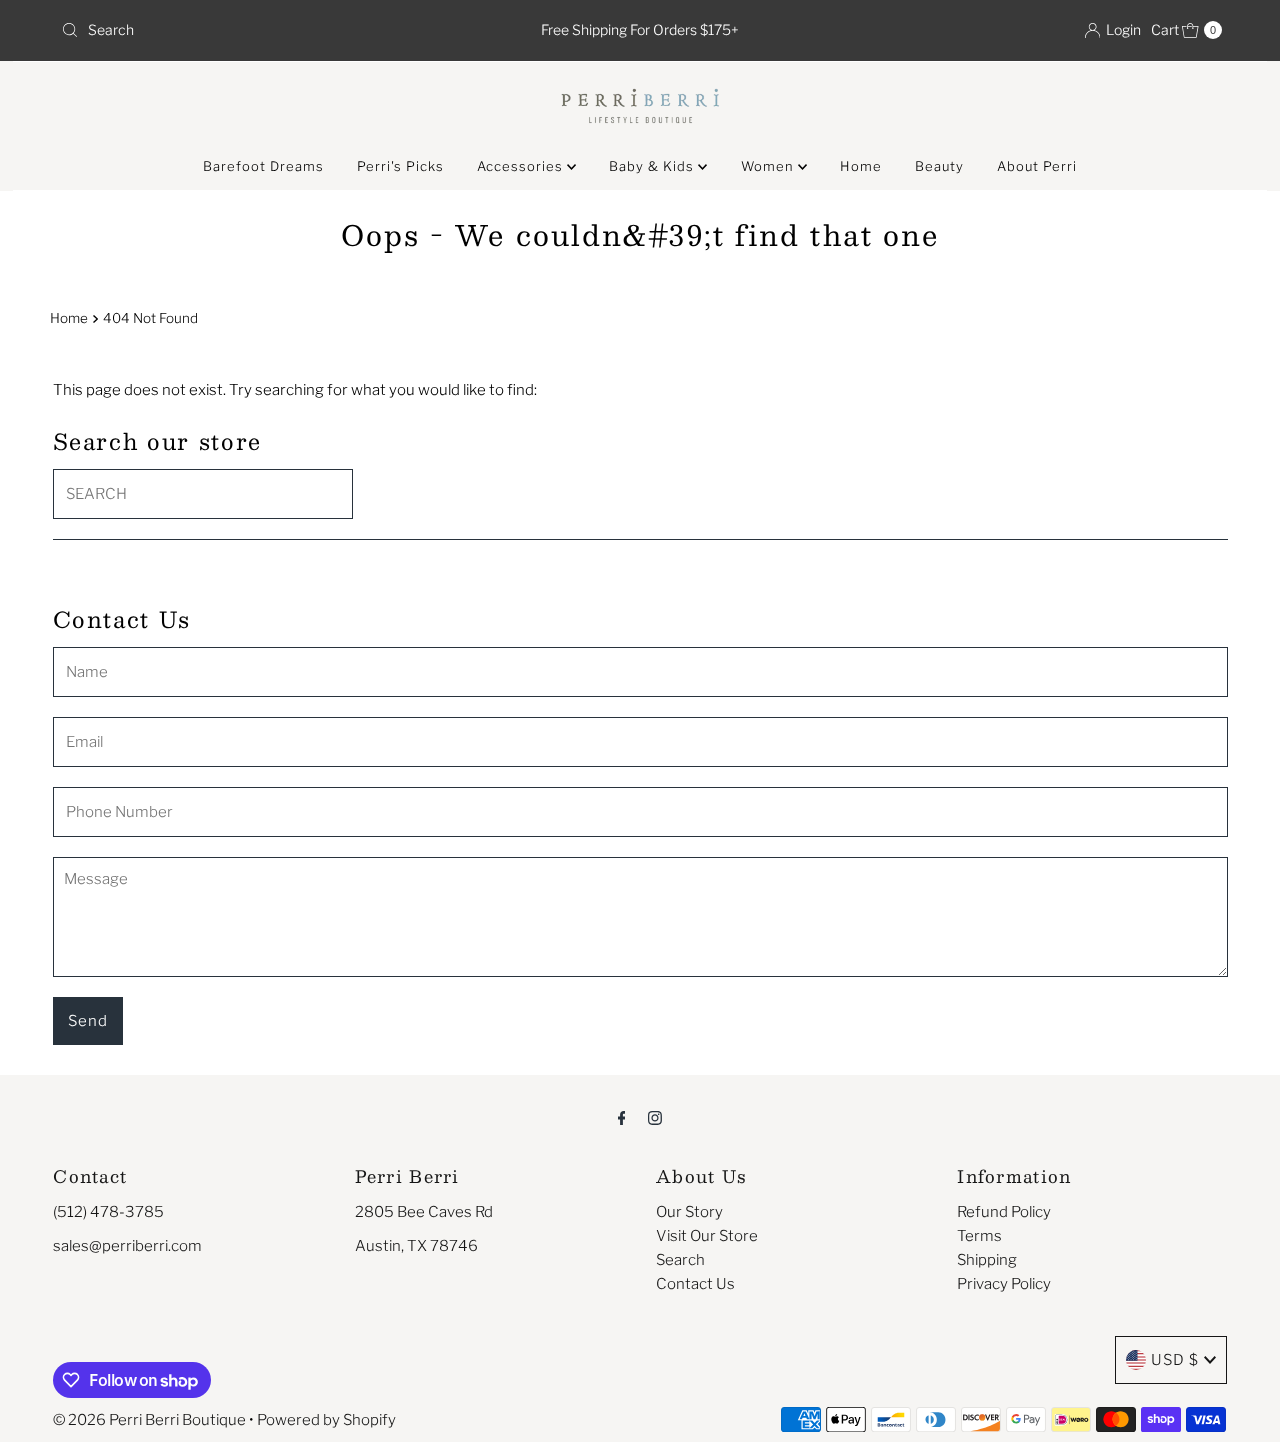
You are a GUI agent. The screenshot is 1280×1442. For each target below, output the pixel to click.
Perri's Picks (400, 166)
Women (769, 166)
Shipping (987, 1260)
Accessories (522, 166)
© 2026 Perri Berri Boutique (149, 1420)
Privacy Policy (1004, 1284)
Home (861, 166)
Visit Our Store (707, 1236)
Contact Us (695, 1284)
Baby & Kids (653, 166)
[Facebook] (622, 1117)
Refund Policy (1004, 1212)
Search (680, 1260)
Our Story (689, 1212)
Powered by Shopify (326, 1420)
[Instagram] (655, 1117)
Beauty (939, 166)
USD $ (1175, 1360)
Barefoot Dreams (263, 166)
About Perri (1037, 166)
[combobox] (243, 30)
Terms (979, 1236)
